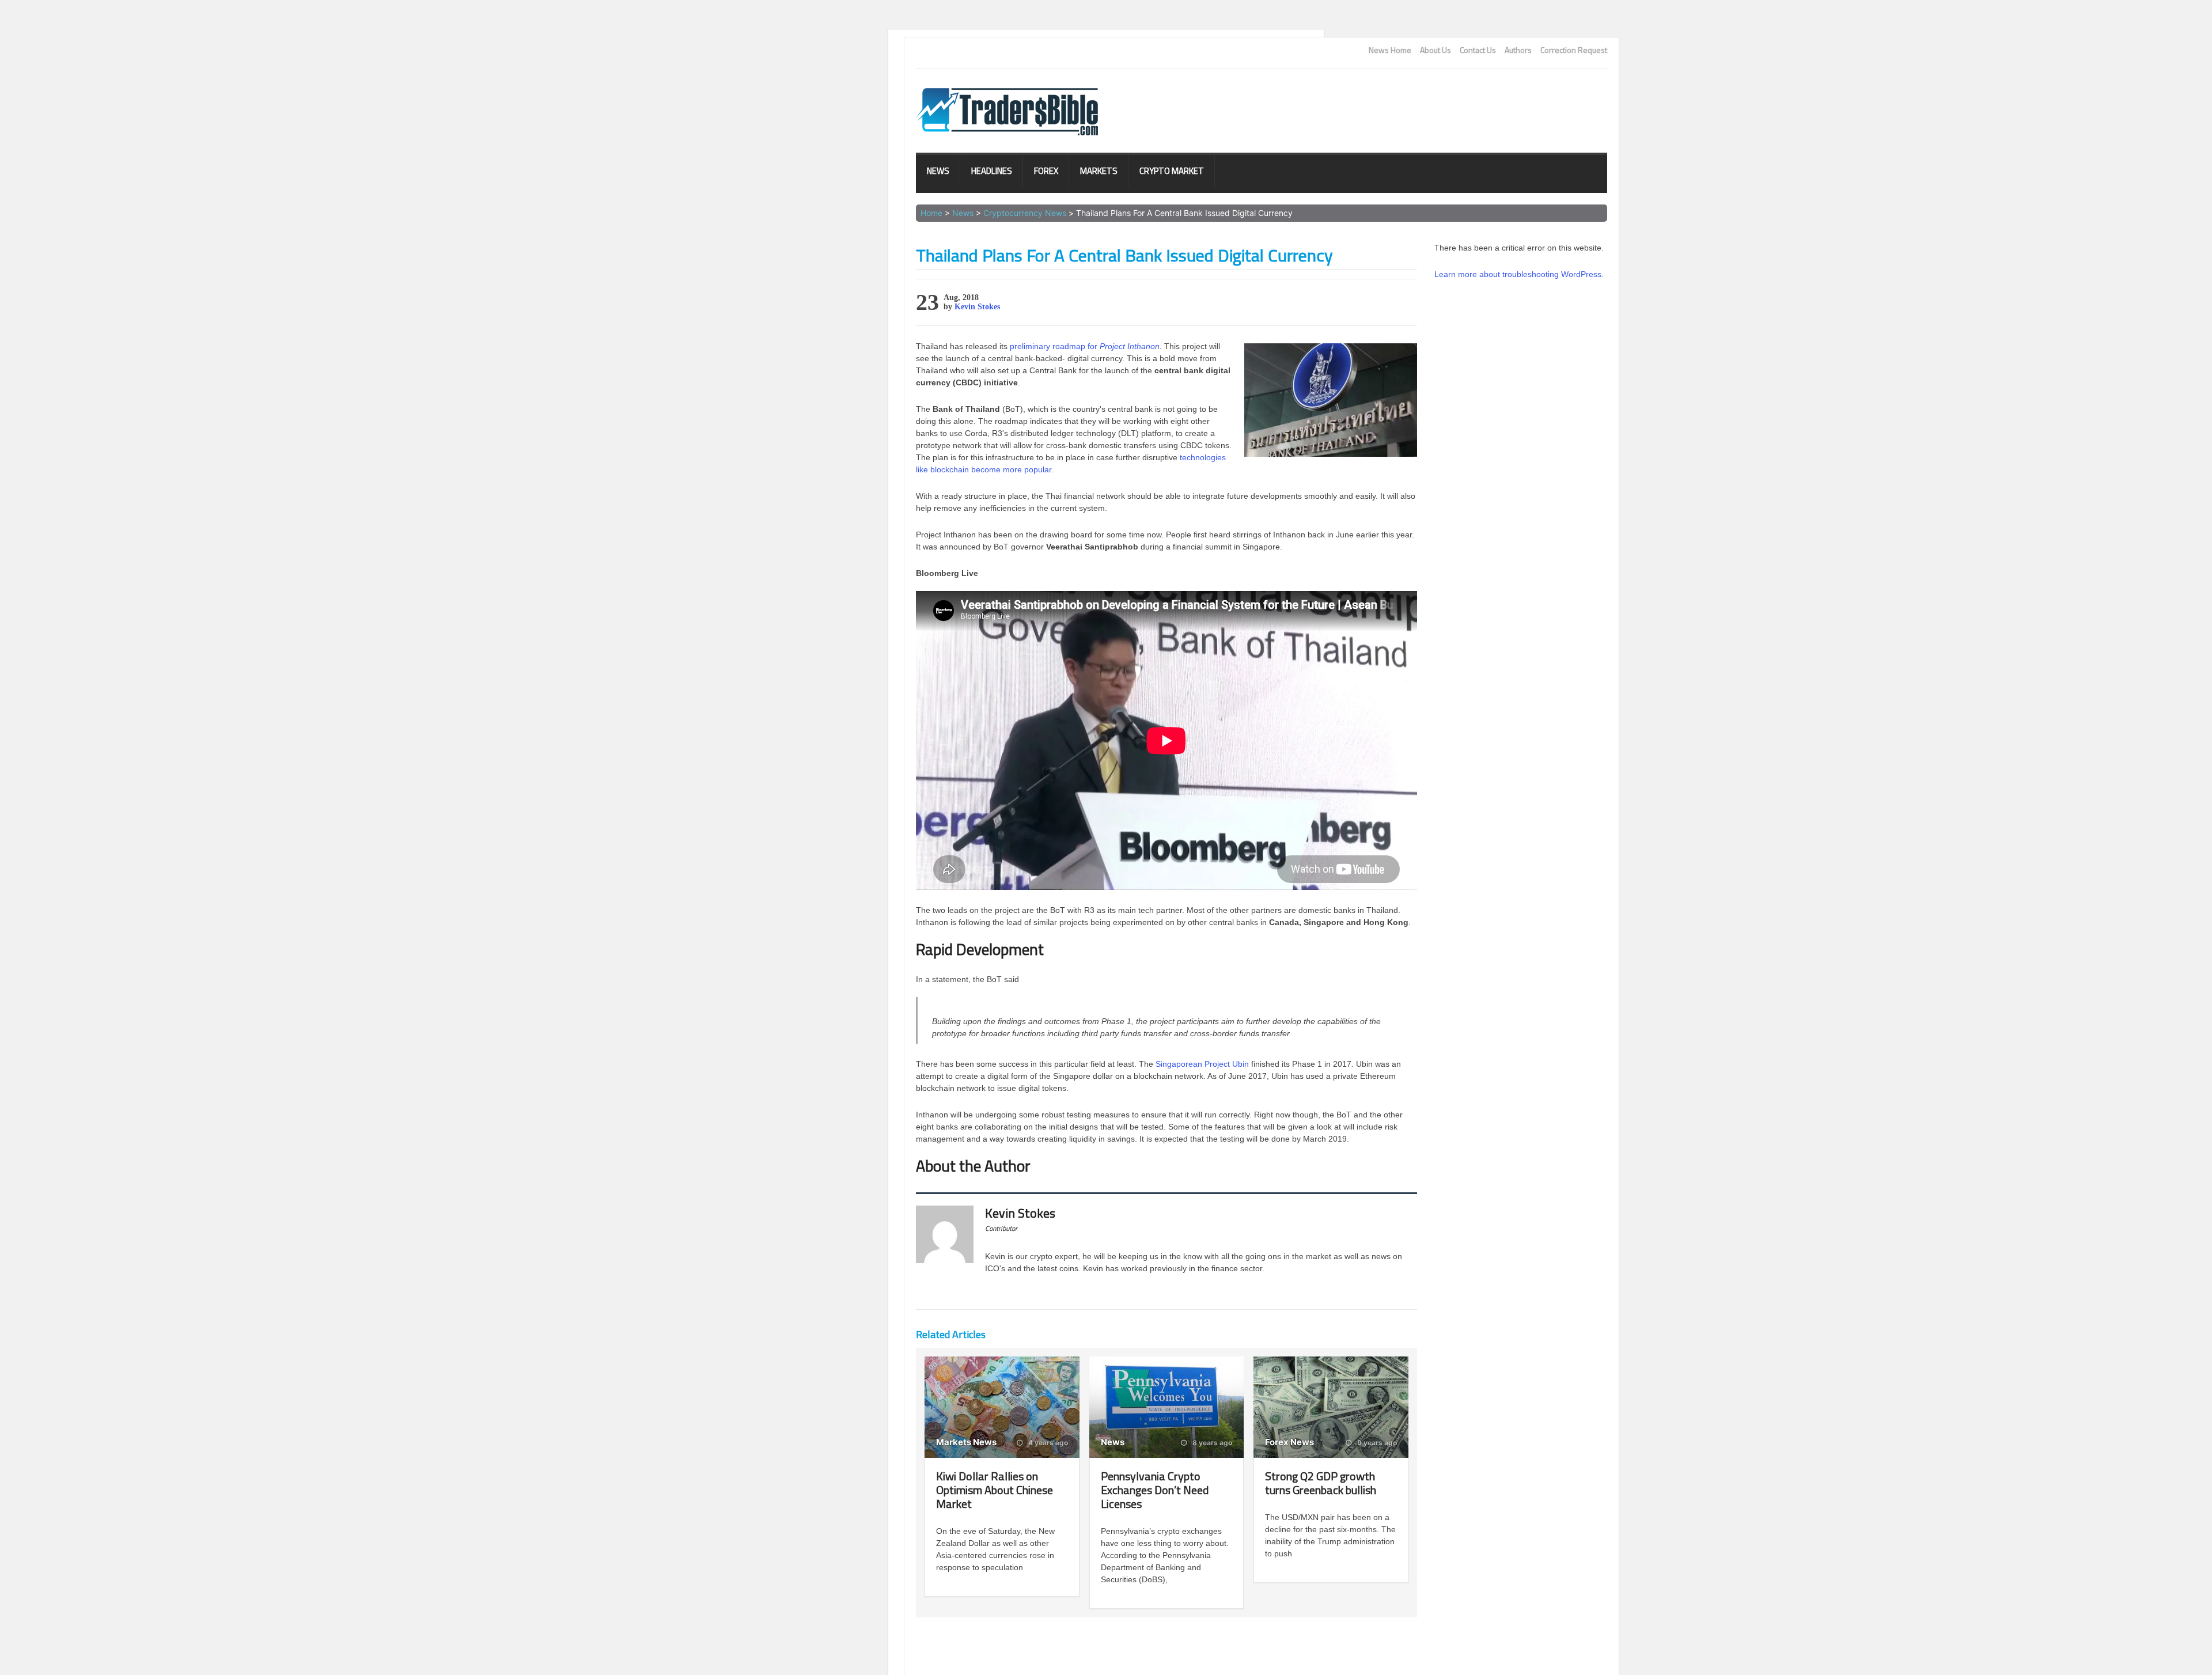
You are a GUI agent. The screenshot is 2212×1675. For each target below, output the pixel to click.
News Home (1390, 50)
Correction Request (1574, 50)
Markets (1099, 171)
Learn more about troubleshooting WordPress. (1519, 274)
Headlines (992, 171)
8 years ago (1211, 1443)
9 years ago (1376, 1443)
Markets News (966, 1442)
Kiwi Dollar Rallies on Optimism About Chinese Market (995, 1490)
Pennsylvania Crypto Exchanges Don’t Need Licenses (1155, 1490)
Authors (1518, 50)
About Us (1435, 50)
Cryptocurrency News (1025, 213)
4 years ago (1047, 1443)
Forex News (1289, 1442)
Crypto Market (1172, 171)
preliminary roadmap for (1085, 346)
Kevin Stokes (977, 307)
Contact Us (1478, 50)
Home (931, 213)
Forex (1046, 171)
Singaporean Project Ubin (1202, 1064)
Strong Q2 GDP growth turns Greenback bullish (1321, 1483)
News (938, 171)
